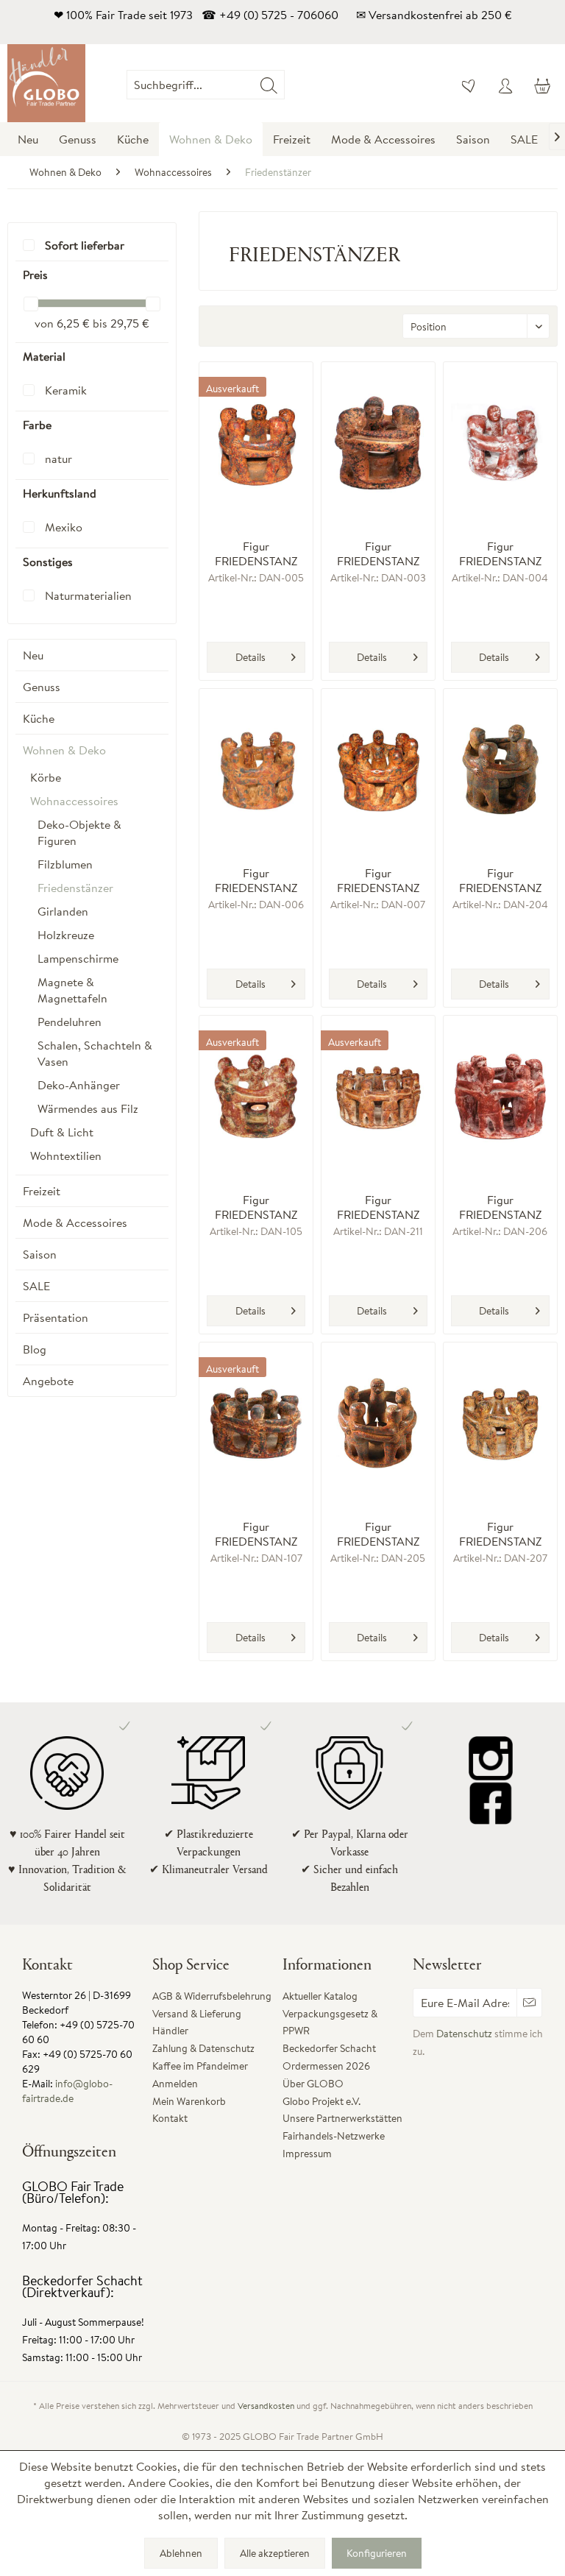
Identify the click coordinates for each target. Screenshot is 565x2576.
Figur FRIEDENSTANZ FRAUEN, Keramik (256, 1207)
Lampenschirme (78, 958)
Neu (33, 655)
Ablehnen (181, 2553)
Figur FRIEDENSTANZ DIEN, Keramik (378, 553)
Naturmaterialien (88, 595)
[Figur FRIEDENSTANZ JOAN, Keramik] (500, 770)
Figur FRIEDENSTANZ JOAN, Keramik (500, 880)
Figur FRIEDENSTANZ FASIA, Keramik (256, 880)
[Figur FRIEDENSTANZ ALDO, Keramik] (378, 1423)
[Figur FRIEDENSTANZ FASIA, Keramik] (256, 770)
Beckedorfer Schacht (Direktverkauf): (82, 2286)
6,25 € (75, 323)
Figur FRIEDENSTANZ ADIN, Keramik (378, 1207)
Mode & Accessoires (75, 1222)
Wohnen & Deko (64, 750)
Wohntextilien (66, 1156)
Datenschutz (464, 2034)
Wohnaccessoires (74, 801)
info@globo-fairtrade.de (67, 2091)
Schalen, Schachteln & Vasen (95, 1053)
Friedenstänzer (75, 888)
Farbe (37, 425)
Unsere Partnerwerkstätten (342, 2118)
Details (250, 657)
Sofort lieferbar (85, 245)
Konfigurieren (377, 2553)
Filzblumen (65, 864)
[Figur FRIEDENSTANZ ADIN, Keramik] (378, 1097)
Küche (39, 718)
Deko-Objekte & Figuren (79, 832)
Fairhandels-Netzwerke (334, 2136)
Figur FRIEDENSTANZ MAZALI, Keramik (378, 880)
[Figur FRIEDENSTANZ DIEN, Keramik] (378, 443)
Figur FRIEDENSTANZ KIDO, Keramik (500, 553)
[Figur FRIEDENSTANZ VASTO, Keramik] (256, 443)
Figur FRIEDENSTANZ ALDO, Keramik (378, 1534)
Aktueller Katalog (320, 1996)
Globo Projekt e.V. (321, 2101)
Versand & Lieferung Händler (197, 2023)
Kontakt (170, 2118)
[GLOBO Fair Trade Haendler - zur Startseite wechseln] (46, 83)
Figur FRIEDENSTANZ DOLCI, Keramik (256, 1534)
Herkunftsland (60, 493)
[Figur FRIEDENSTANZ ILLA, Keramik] (500, 1097)
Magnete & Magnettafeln (72, 990)
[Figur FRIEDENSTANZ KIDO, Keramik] (500, 443)
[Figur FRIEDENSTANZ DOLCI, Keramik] (256, 1423)
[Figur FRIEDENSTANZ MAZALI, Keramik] (378, 770)
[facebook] (491, 1802)
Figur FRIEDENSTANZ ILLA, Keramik (500, 1207)
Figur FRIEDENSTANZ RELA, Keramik (500, 1534)
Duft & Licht (62, 1132)
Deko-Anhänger (79, 1085)
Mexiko (64, 527)
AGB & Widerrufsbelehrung (212, 1996)
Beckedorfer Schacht (329, 2048)
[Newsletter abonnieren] (529, 2003)
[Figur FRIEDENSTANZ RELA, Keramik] (500, 1423)
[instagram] (491, 1758)
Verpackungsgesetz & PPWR (330, 2023)
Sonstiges (48, 562)
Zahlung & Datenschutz (203, 2048)
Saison (40, 1254)
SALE (36, 1286)
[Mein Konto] (505, 85)
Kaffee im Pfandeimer (200, 2066)
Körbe (46, 777)
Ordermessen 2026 (326, 2066)
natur (58, 459)
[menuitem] (285, 85)
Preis (35, 275)
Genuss (42, 687)
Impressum (307, 2154)
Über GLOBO (313, 2084)
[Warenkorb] (541, 85)
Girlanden (63, 911)
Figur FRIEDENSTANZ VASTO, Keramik (256, 553)
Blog (35, 1349)
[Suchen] (269, 85)
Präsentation (56, 1317)
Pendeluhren (70, 1022)
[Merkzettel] (469, 85)
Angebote (48, 1381)
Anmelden (175, 2084)
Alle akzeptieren (275, 2553)
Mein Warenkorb (189, 2101)
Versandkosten (266, 2406)
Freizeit (42, 1191)
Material (44, 356)
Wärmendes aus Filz (88, 1108)
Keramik (66, 390)
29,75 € (130, 323)
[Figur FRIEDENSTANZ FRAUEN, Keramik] (256, 1097)
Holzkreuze (66, 935)
